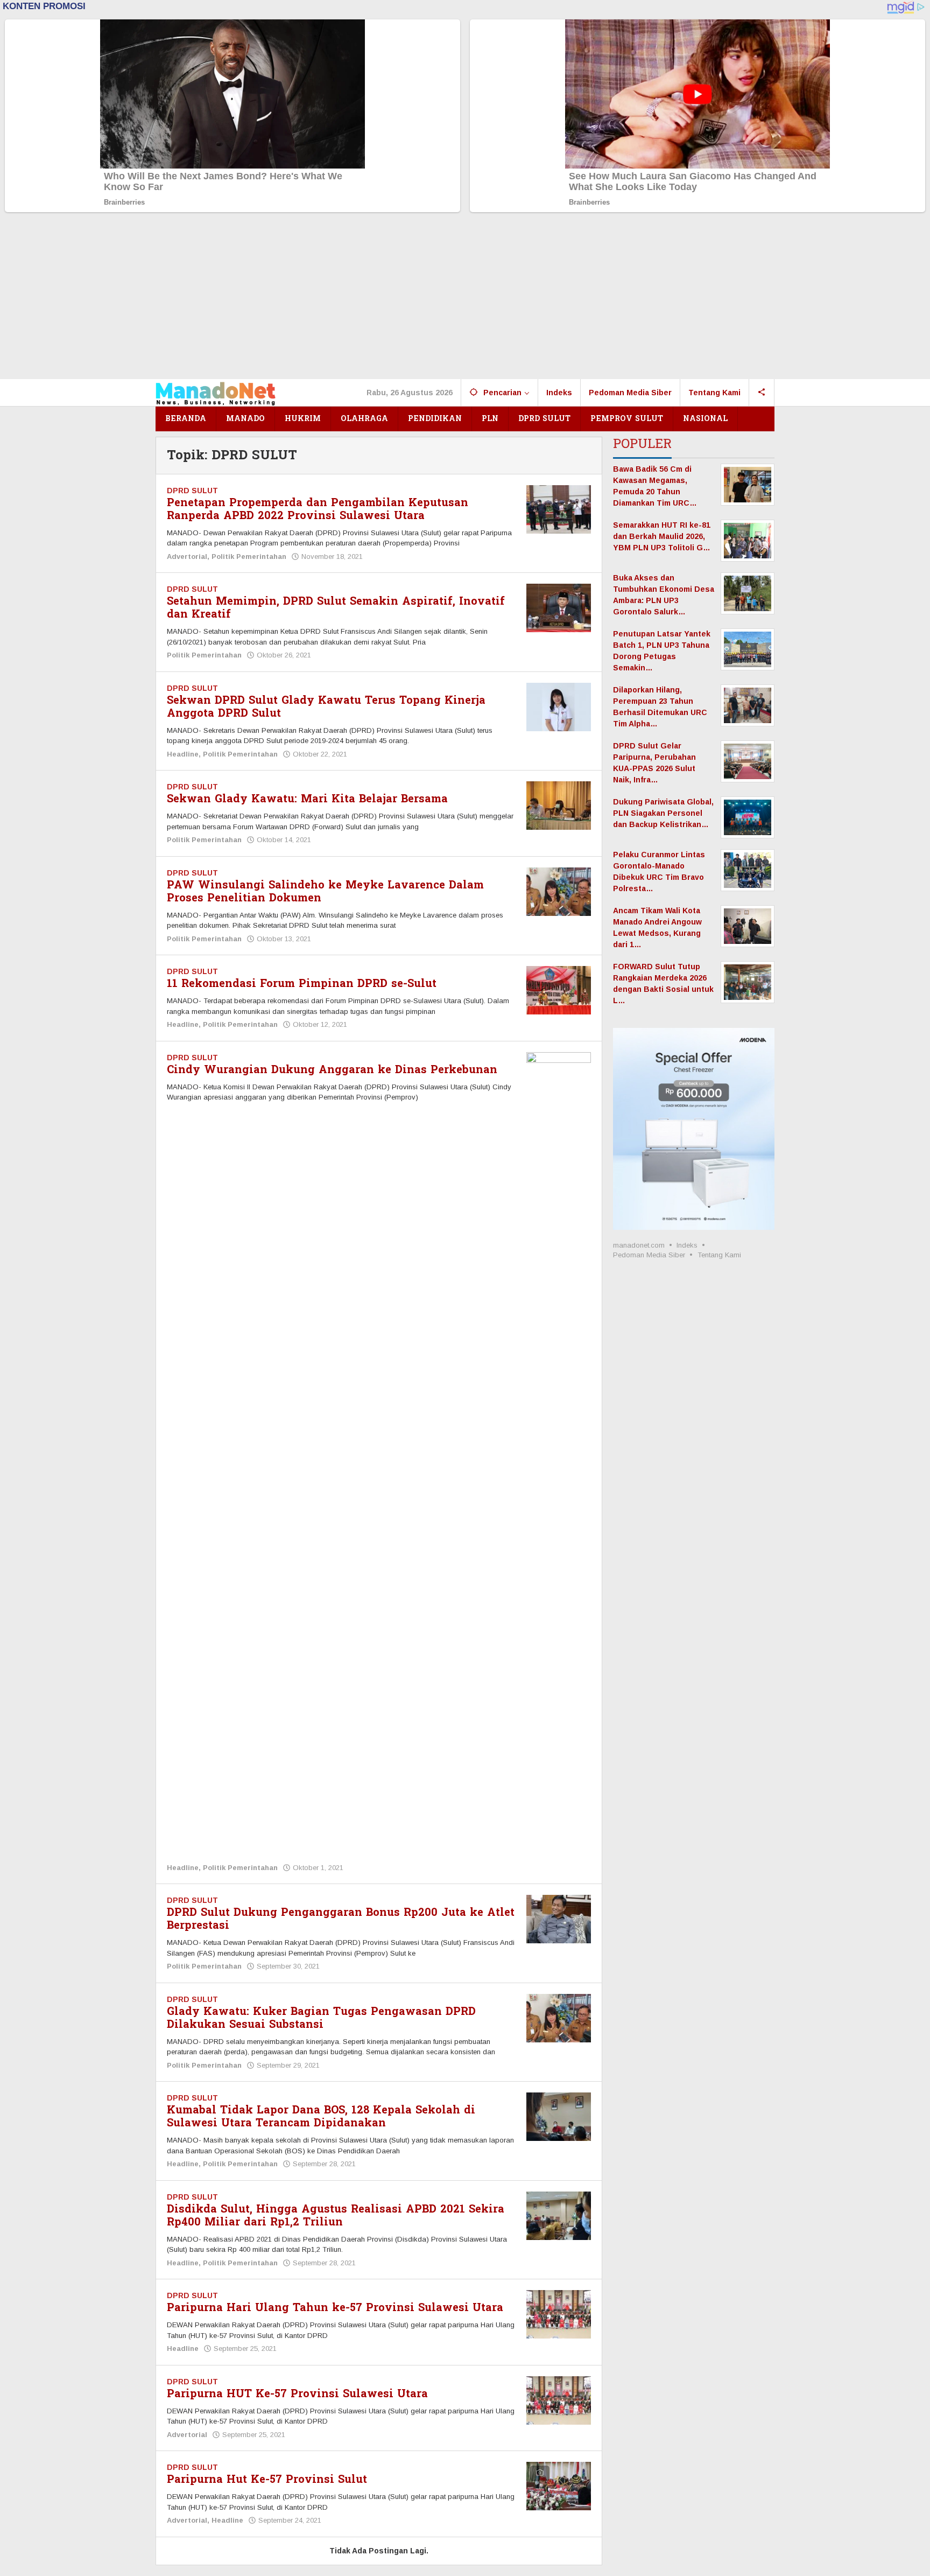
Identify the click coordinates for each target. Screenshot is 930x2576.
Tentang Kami (719, 1255)
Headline (183, 754)
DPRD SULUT (192, 491)
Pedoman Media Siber (649, 1255)
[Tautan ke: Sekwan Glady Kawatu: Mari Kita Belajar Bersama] (559, 805)
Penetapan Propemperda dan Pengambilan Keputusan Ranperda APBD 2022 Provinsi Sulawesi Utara (318, 509)
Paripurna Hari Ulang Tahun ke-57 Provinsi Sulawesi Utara (335, 2308)
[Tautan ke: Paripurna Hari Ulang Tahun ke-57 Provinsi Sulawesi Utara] (559, 2314)
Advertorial (187, 556)
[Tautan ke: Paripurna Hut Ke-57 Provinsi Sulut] (559, 2486)
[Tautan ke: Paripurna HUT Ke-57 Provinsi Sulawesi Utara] (559, 2400)
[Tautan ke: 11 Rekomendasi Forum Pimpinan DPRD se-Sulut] (559, 990)
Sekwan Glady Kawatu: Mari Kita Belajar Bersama (307, 799)
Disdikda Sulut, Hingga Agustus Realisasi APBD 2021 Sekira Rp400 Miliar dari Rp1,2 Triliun (336, 2216)
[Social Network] (762, 393)
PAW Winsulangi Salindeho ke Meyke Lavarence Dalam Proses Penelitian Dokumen (325, 892)
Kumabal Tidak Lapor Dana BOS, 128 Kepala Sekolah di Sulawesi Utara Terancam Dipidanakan (321, 2117)
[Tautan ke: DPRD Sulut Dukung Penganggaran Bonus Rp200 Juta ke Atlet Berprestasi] (559, 1919)
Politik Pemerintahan (249, 556)
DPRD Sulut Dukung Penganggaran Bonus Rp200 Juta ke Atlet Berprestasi (341, 1919)
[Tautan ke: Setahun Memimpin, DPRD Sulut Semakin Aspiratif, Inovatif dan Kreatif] (559, 607)
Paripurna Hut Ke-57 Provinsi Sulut (267, 2480)
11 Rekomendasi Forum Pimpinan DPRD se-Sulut (302, 984)
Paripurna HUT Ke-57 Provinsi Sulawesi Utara (297, 2394)
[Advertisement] (465, 298)
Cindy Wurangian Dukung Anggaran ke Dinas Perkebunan (332, 1070)
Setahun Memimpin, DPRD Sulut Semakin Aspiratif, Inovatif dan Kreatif (336, 608)
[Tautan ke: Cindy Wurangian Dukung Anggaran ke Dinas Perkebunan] (559, 1455)
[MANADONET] (216, 393)
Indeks (687, 1245)
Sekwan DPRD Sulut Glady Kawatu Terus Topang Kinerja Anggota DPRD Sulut (326, 707)
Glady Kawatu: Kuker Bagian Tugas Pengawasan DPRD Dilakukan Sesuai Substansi (321, 2018)
